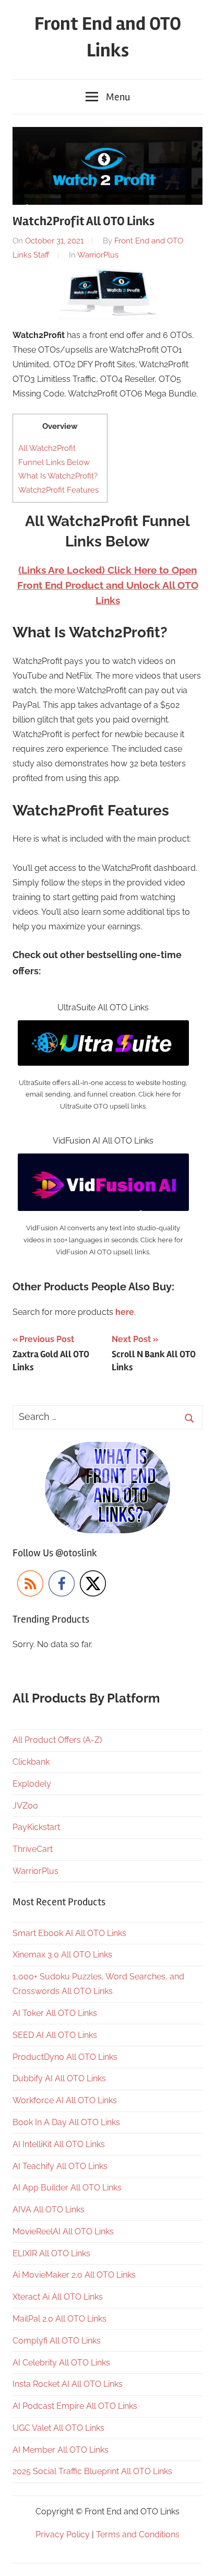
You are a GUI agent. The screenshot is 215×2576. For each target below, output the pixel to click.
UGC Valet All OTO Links (58, 2428)
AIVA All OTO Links (49, 2210)
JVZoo (25, 1806)
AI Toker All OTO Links (55, 2013)
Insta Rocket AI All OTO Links (68, 2384)
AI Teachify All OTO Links (60, 2166)
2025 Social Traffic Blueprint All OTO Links (92, 2471)
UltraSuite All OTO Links (103, 1007)
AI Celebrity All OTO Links (61, 2363)
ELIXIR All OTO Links (51, 2253)
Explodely (32, 1784)
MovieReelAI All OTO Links (63, 2231)
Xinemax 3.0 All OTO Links (62, 1955)
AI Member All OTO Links (61, 2450)
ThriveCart (33, 1849)
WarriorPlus (98, 255)
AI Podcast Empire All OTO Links (75, 2406)
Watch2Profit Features (58, 490)
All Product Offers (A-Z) (57, 1740)
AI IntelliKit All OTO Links (59, 2144)
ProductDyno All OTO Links (65, 2057)
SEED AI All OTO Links (55, 2035)
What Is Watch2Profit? (58, 476)
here (125, 1312)
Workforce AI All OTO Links (65, 2100)
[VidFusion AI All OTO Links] (103, 1161)
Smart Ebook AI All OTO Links (69, 1933)
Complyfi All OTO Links (57, 2341)
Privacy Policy (63, 2534)
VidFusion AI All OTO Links (103, 1141)
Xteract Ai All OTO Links (58, 2297)
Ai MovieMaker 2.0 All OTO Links (74, 2275)
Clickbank (31, 1762)
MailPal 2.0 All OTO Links (59, 2319)
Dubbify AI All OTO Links (59, 2078)
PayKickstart (36, 1827)
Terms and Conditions (138, 2534)
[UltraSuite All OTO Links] (103, 1027)
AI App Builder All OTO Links (67, 2188)
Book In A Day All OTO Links (66, 2122)
